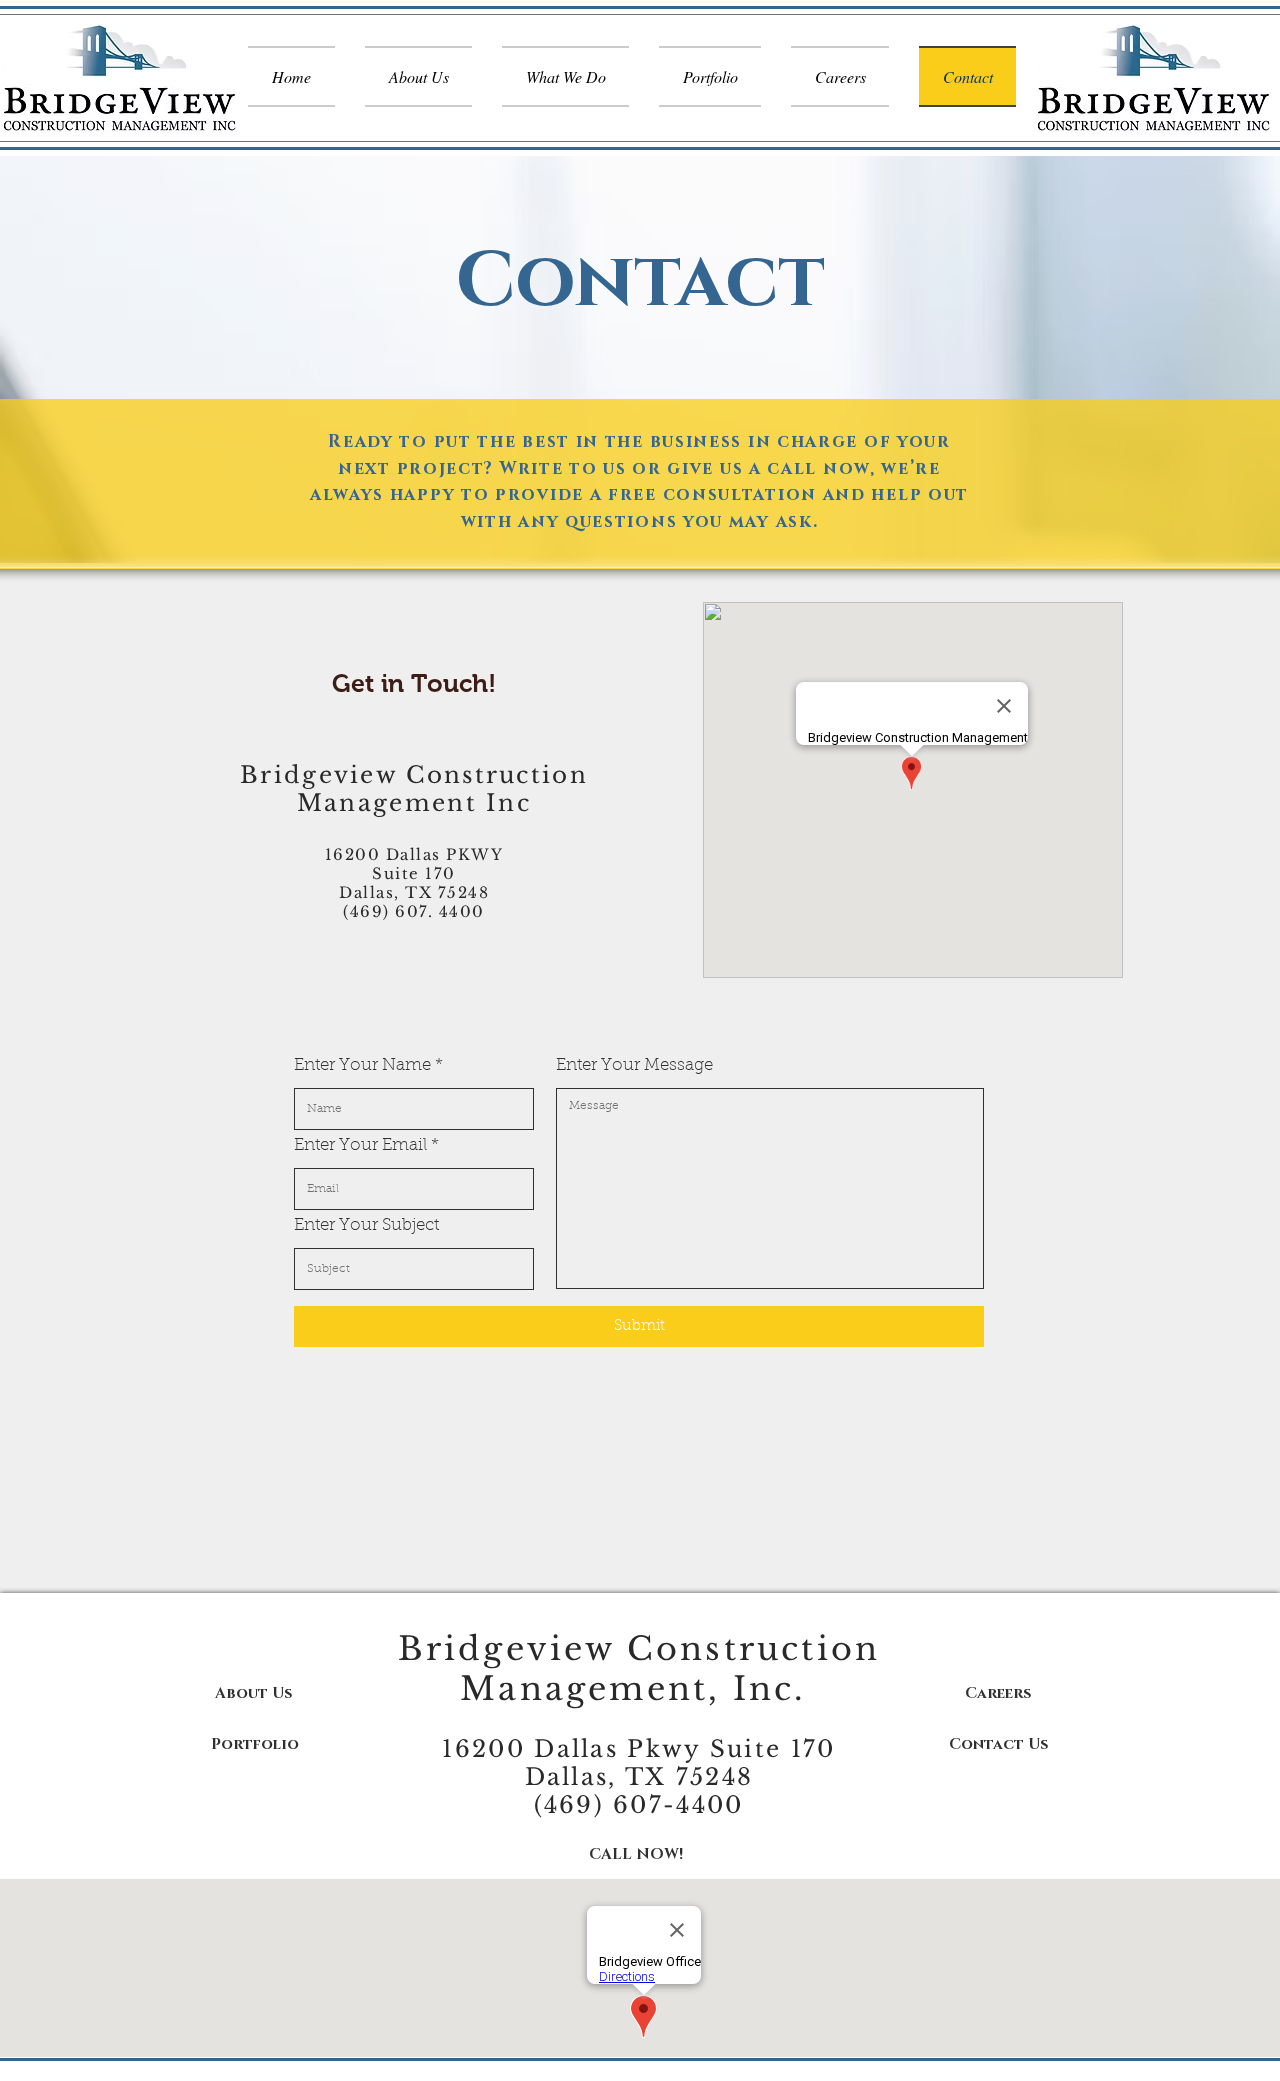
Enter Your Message (634, 1065)
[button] (253, 1693)
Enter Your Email (360, 1145)
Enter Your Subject (366, 1225)
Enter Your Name (362, 1065)
